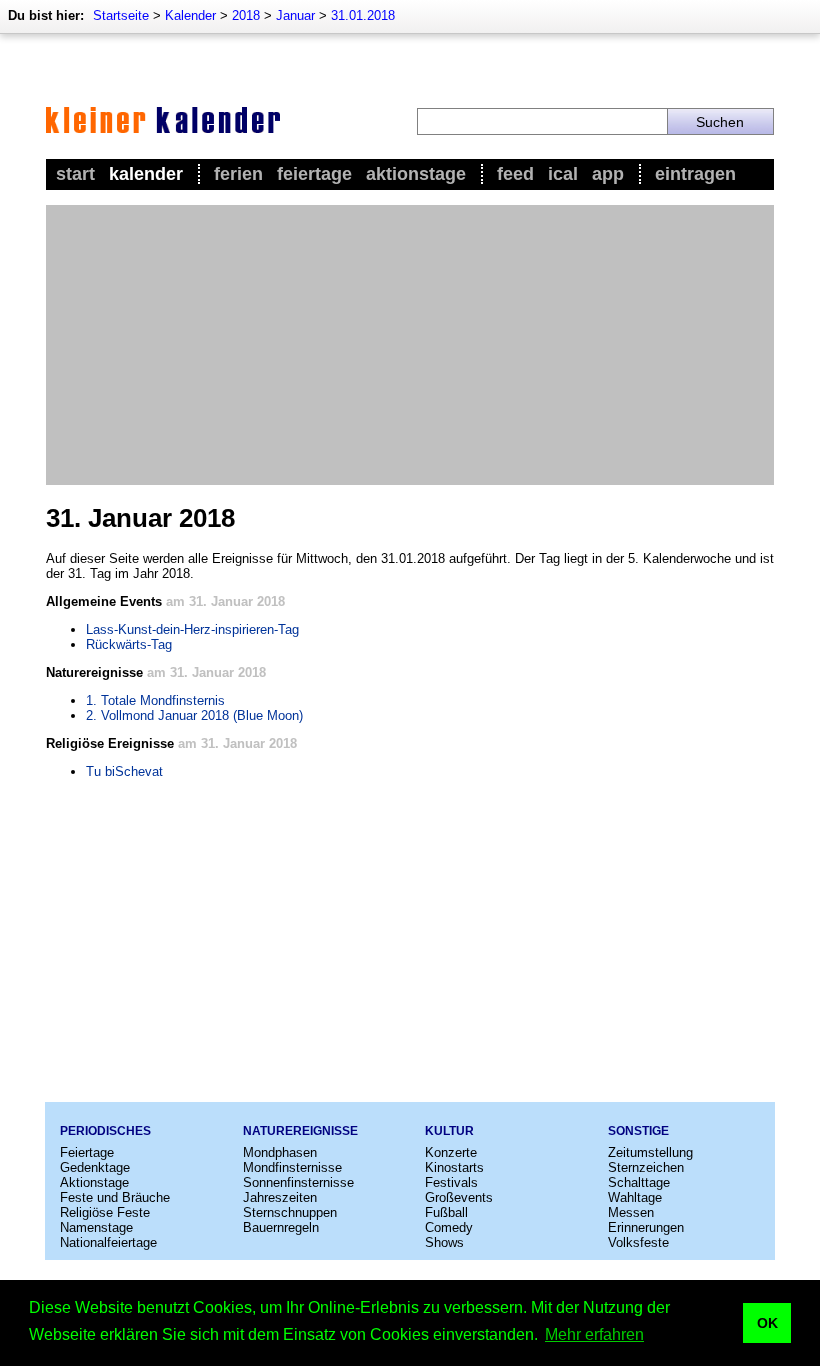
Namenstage (96, 1227)
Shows (444, 1242)
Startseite (121, 15)
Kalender (190, 15)
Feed (515, 174)
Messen (631, 1212)
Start (75, 174)
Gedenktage (95, 1167)
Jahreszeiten (280, 1197)
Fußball (446, 1212)
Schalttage (639, 1182)
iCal (563, 174)
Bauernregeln (281, 1227)
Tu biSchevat (124, 771)
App (608, 174)
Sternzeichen (646, 1167)
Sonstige (638, 1131)
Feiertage (314, 174)
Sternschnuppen (290, 1212)
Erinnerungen (646, 1227)
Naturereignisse (300, 1131)
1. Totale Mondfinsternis (155, 700)
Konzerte (451, 1152)
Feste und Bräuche (115, 1197)
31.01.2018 (363, 15)
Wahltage (635, 1197)
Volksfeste (638, 1242)
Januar (295, 15)
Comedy (449, 1227)
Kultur (449, 1131)
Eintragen (695, 174)
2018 (246, 15)
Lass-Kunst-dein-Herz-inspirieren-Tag (192, 629)
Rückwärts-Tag (129, 644)
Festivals (451, 1182)
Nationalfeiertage (108, 1242)
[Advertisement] (410, 345)
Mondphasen (280, 1152)
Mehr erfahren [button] (594, 1334)
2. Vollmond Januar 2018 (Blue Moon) (194, 715)
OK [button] (767, 1323)
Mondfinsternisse (292, 1167)
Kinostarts (454, 1167)
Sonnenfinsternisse (298, 1182)
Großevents (459, 1197)
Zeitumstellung (650, 1152)
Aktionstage (416, 174)
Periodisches (105, 1131)
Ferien (238, 174)
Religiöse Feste (105, 1212)
